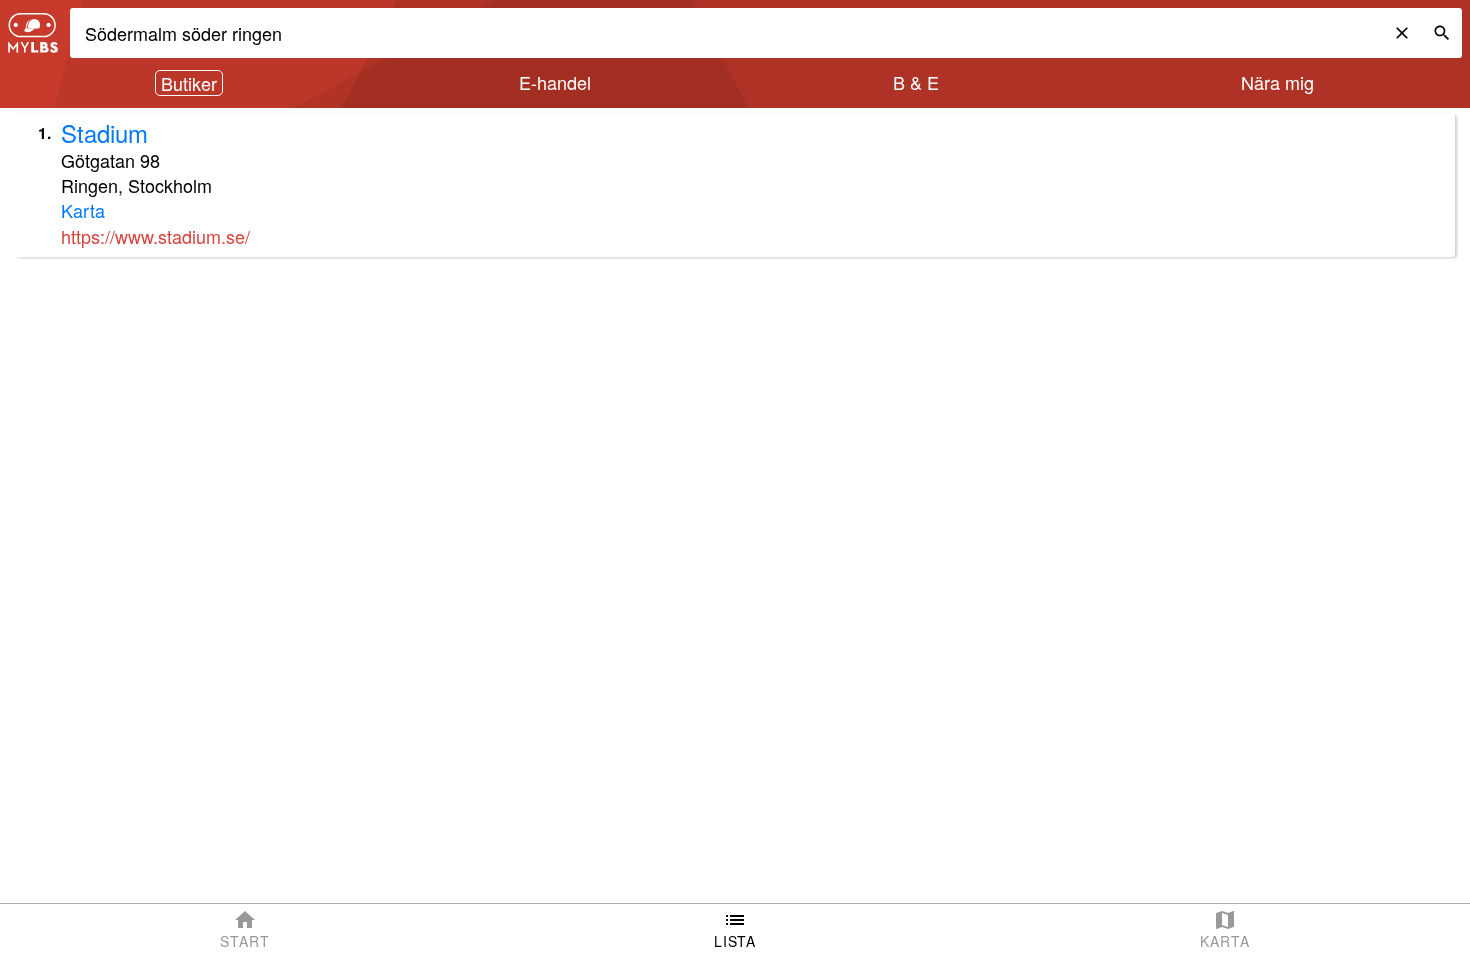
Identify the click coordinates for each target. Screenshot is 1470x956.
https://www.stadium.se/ (155, 236)
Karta (83, 210)
